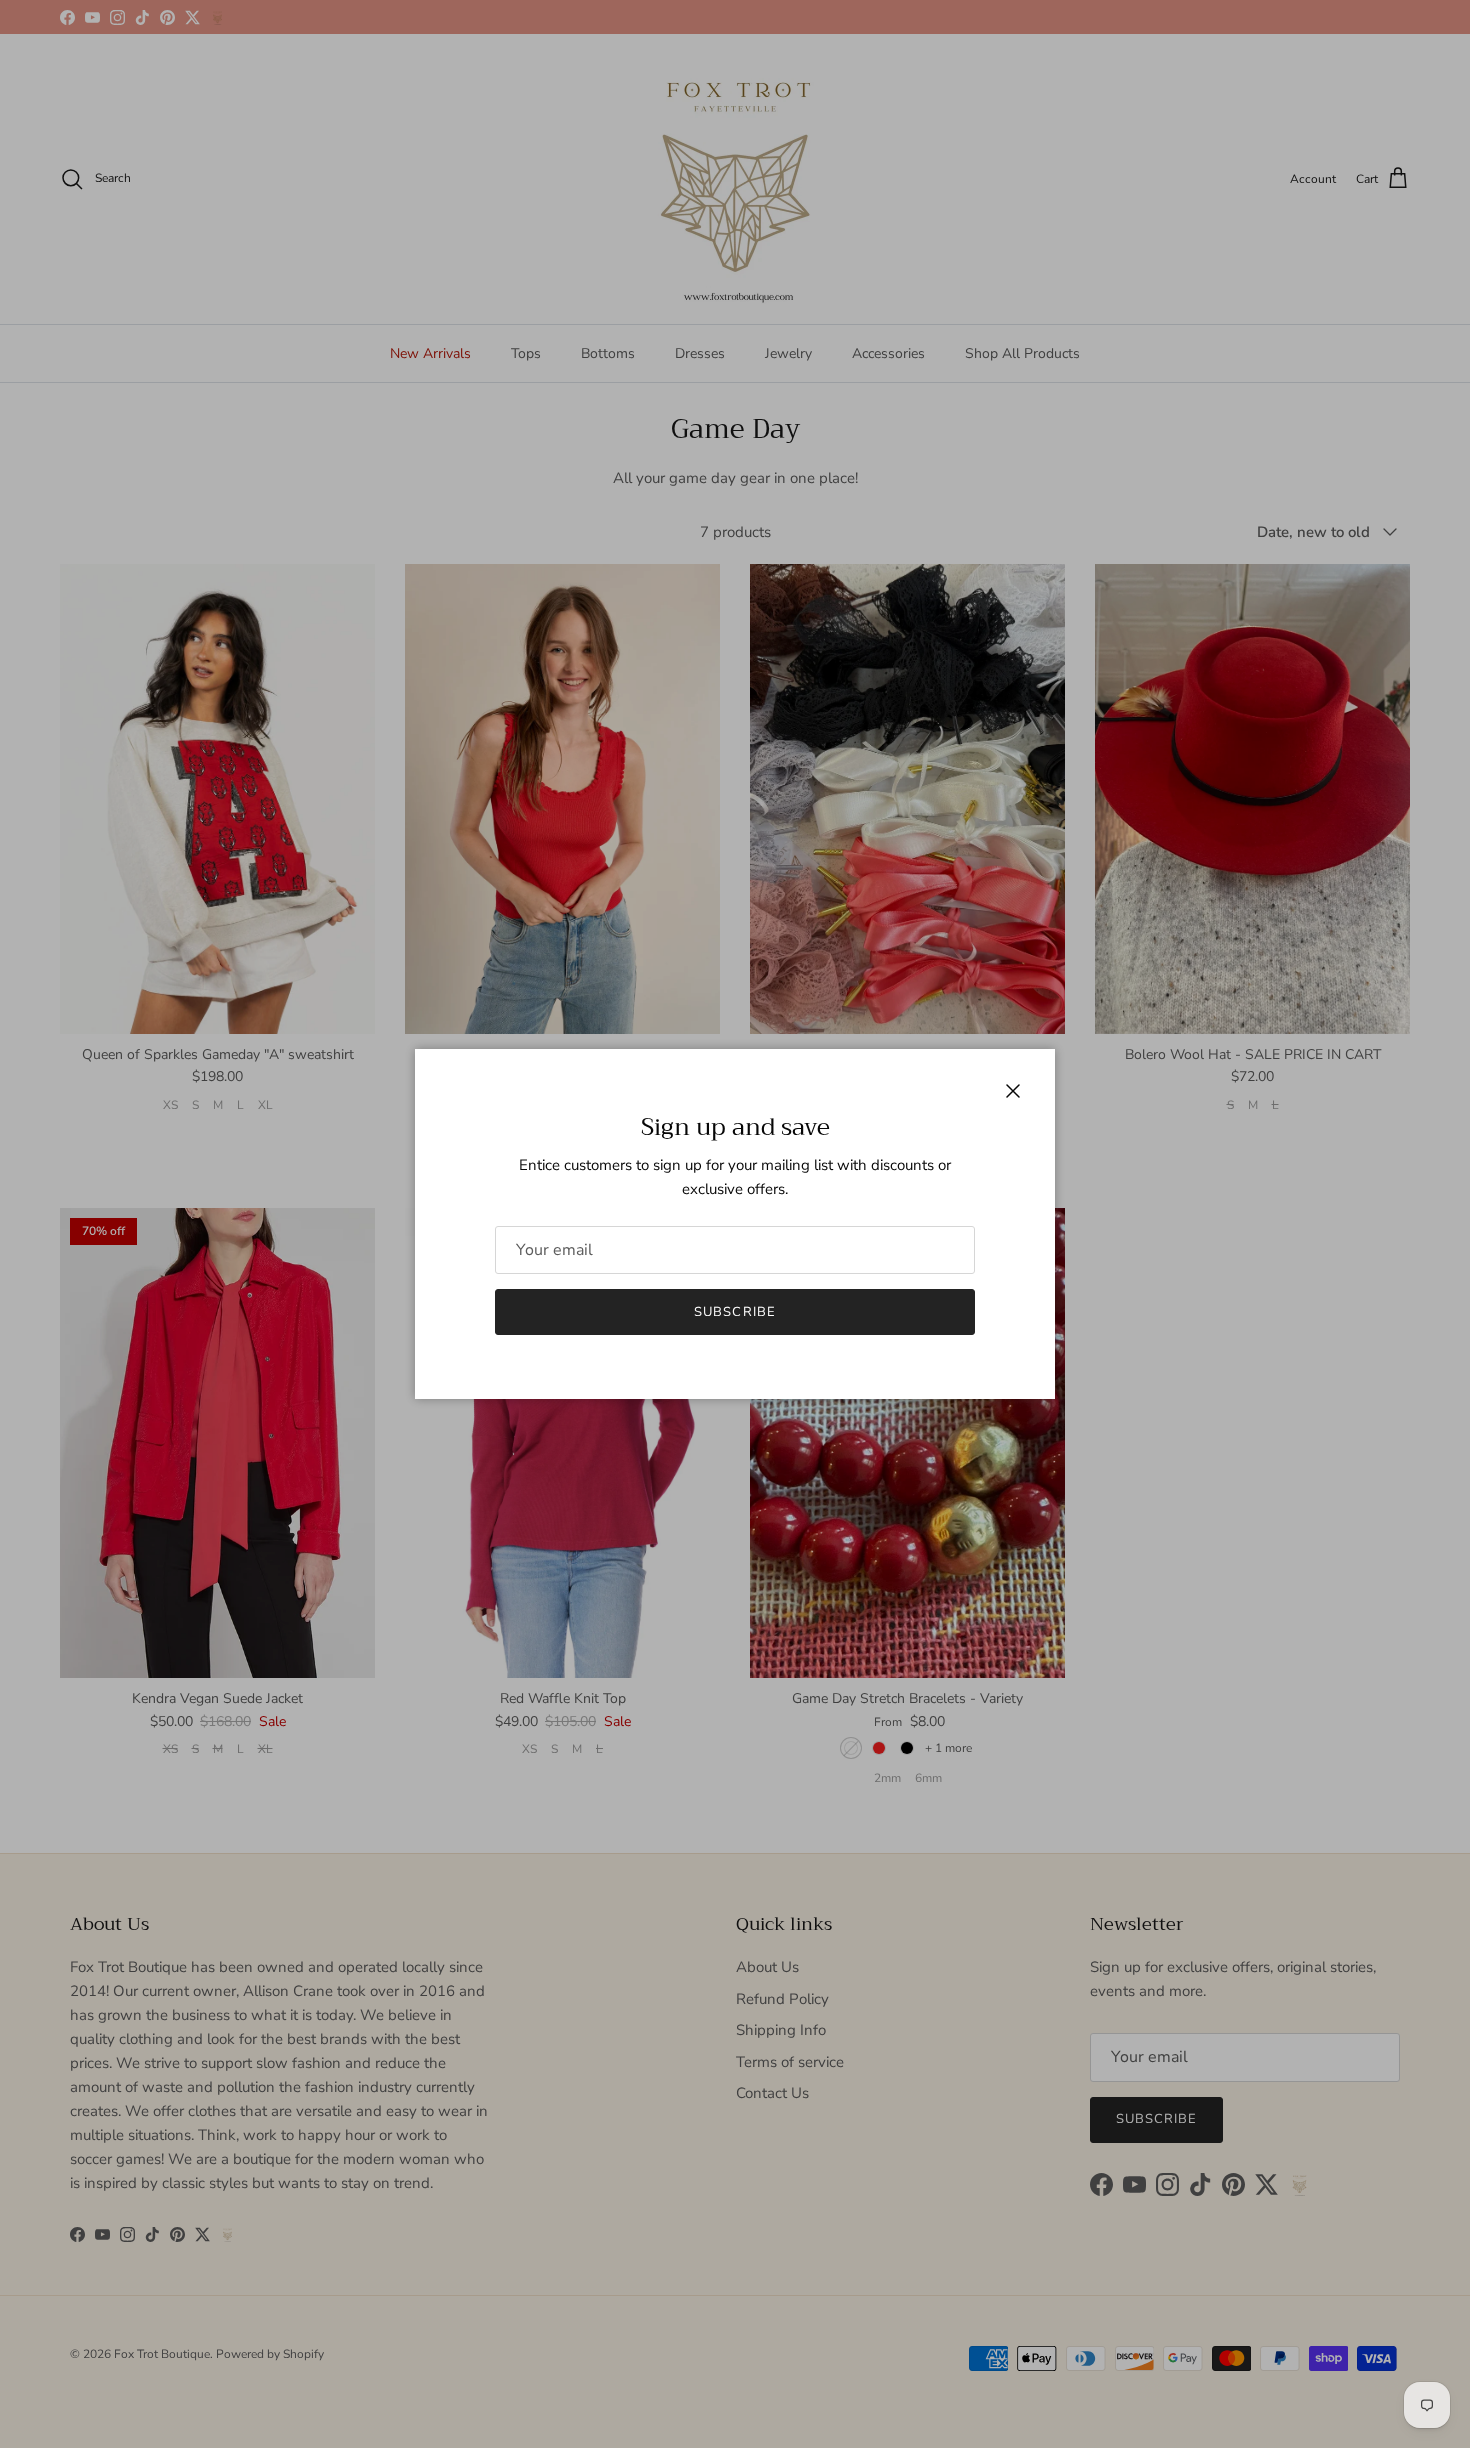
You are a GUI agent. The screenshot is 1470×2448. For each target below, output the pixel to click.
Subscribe (734, 1312)
